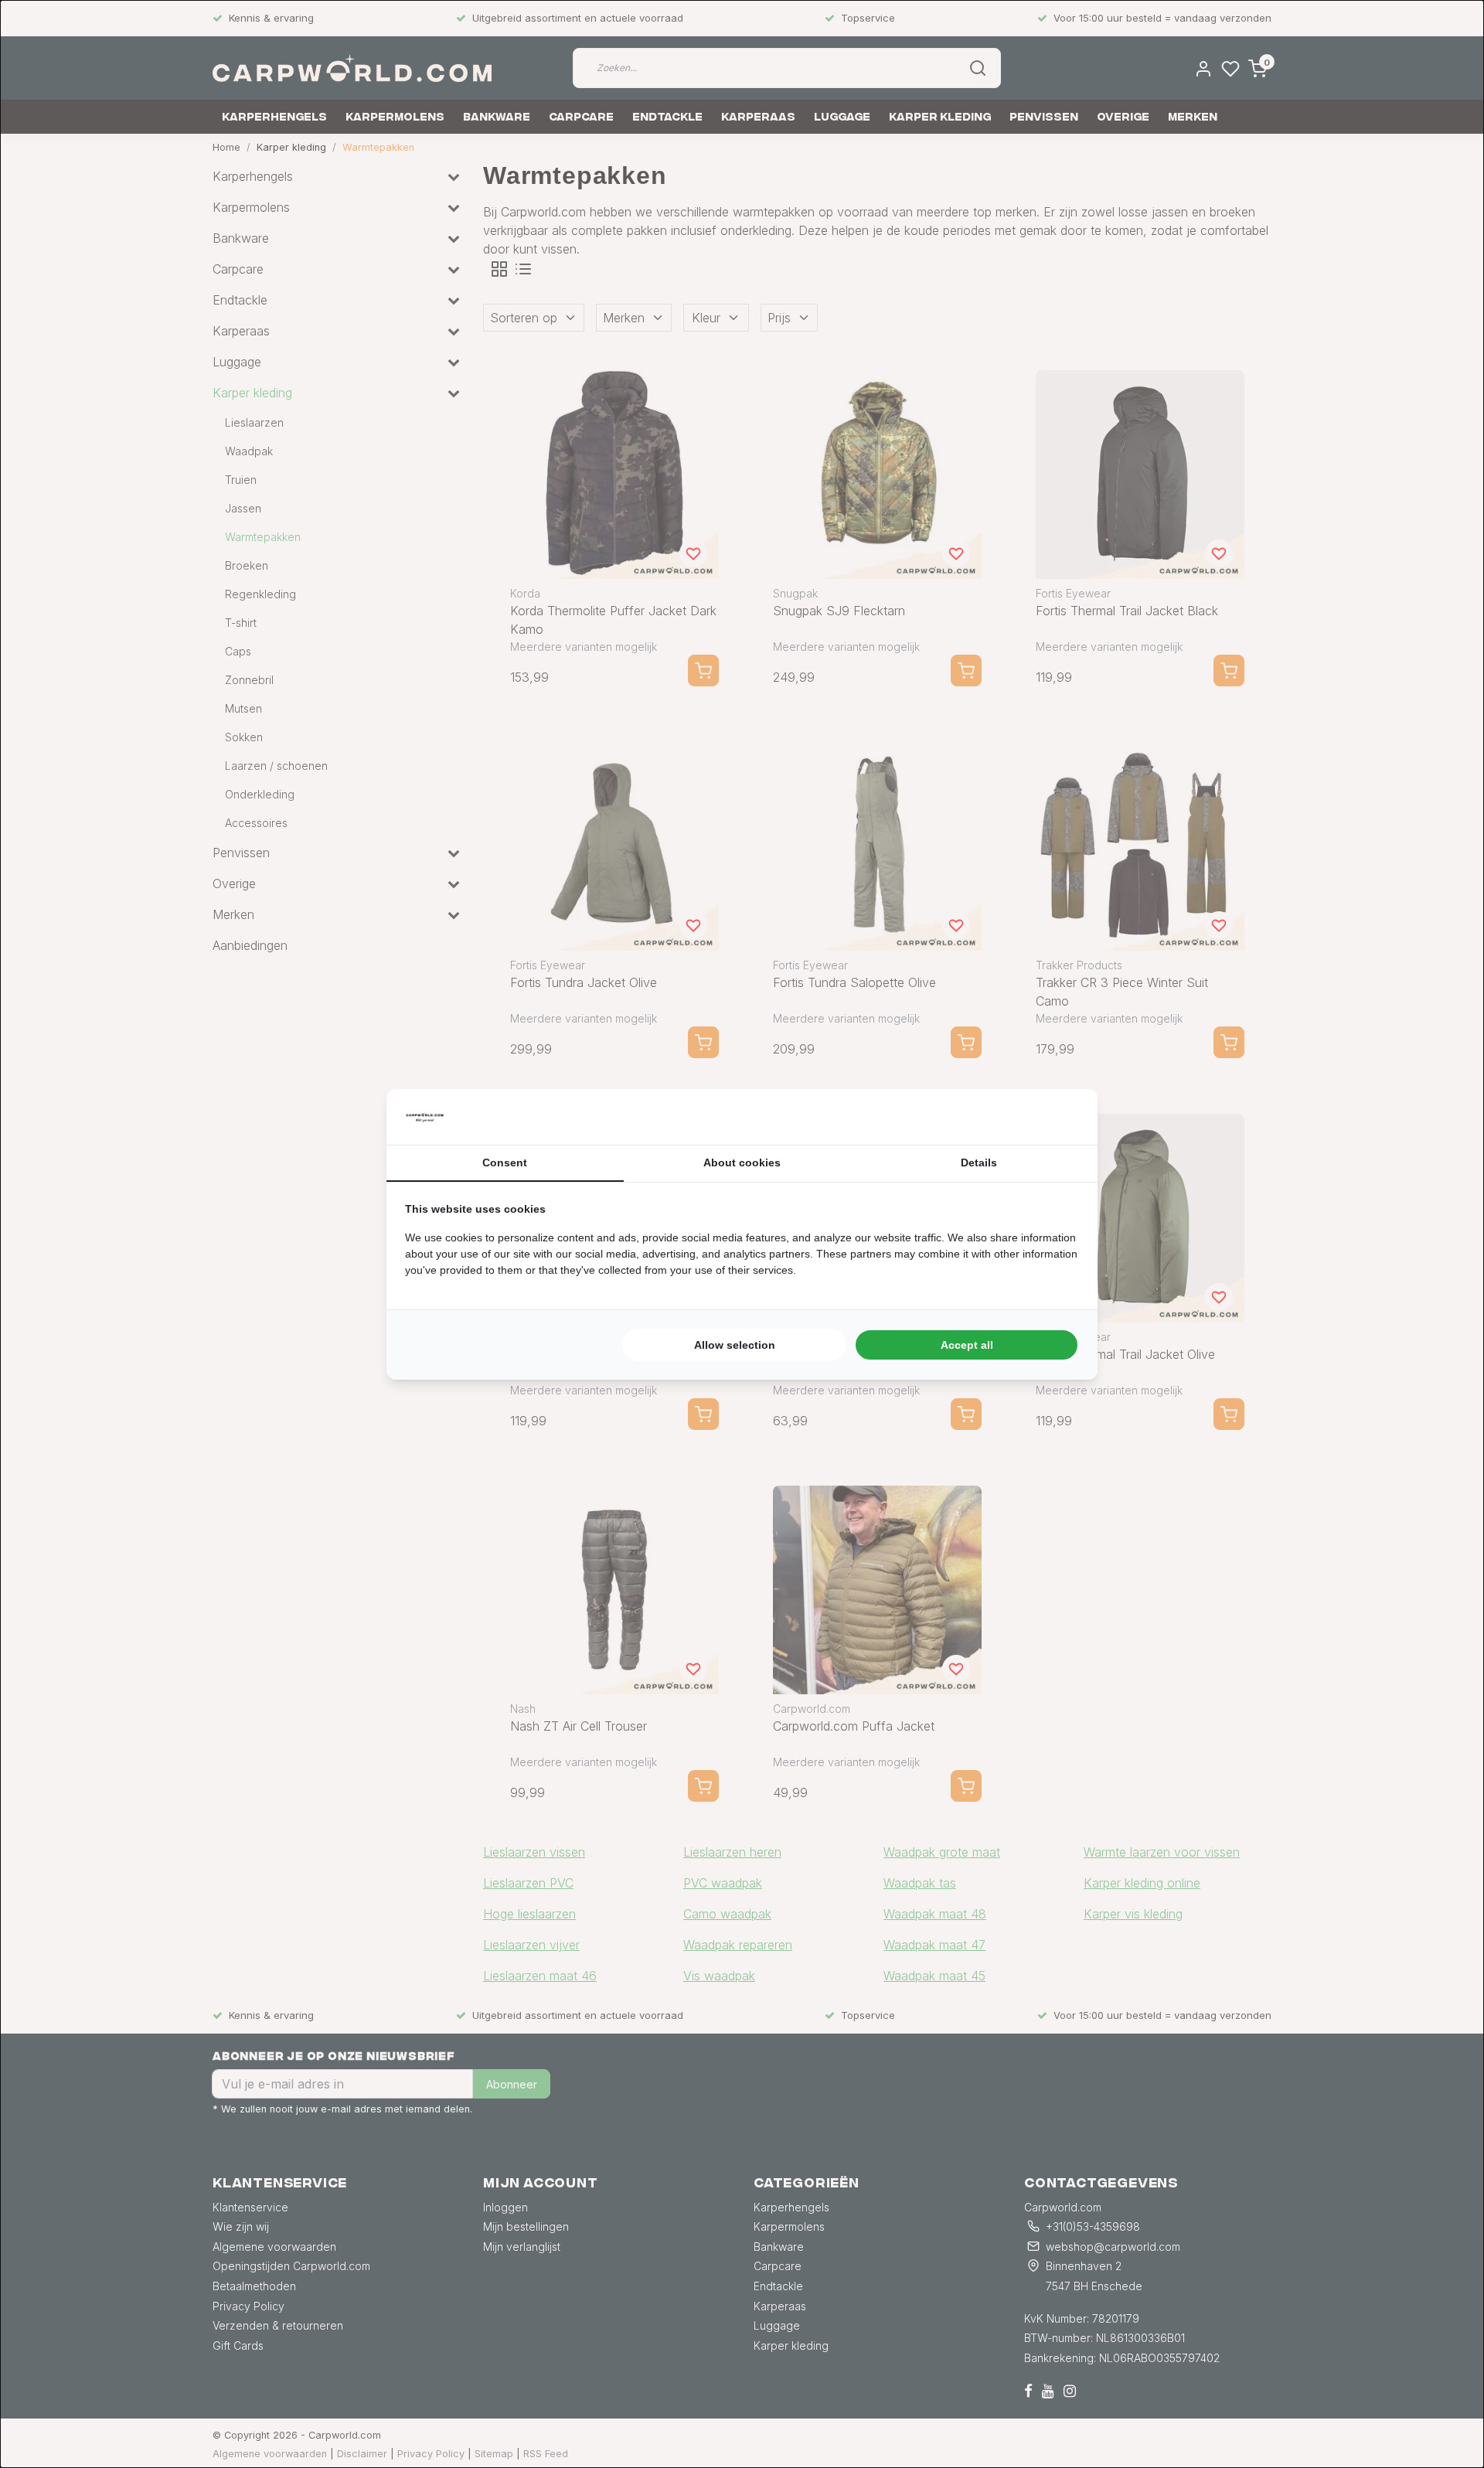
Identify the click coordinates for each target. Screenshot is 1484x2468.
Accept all (967, 1345)
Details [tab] (979, 1163)
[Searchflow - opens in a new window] (1060, 1117)
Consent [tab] (505, 1163)
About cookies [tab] (742, 1163)
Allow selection (735, 1345)
